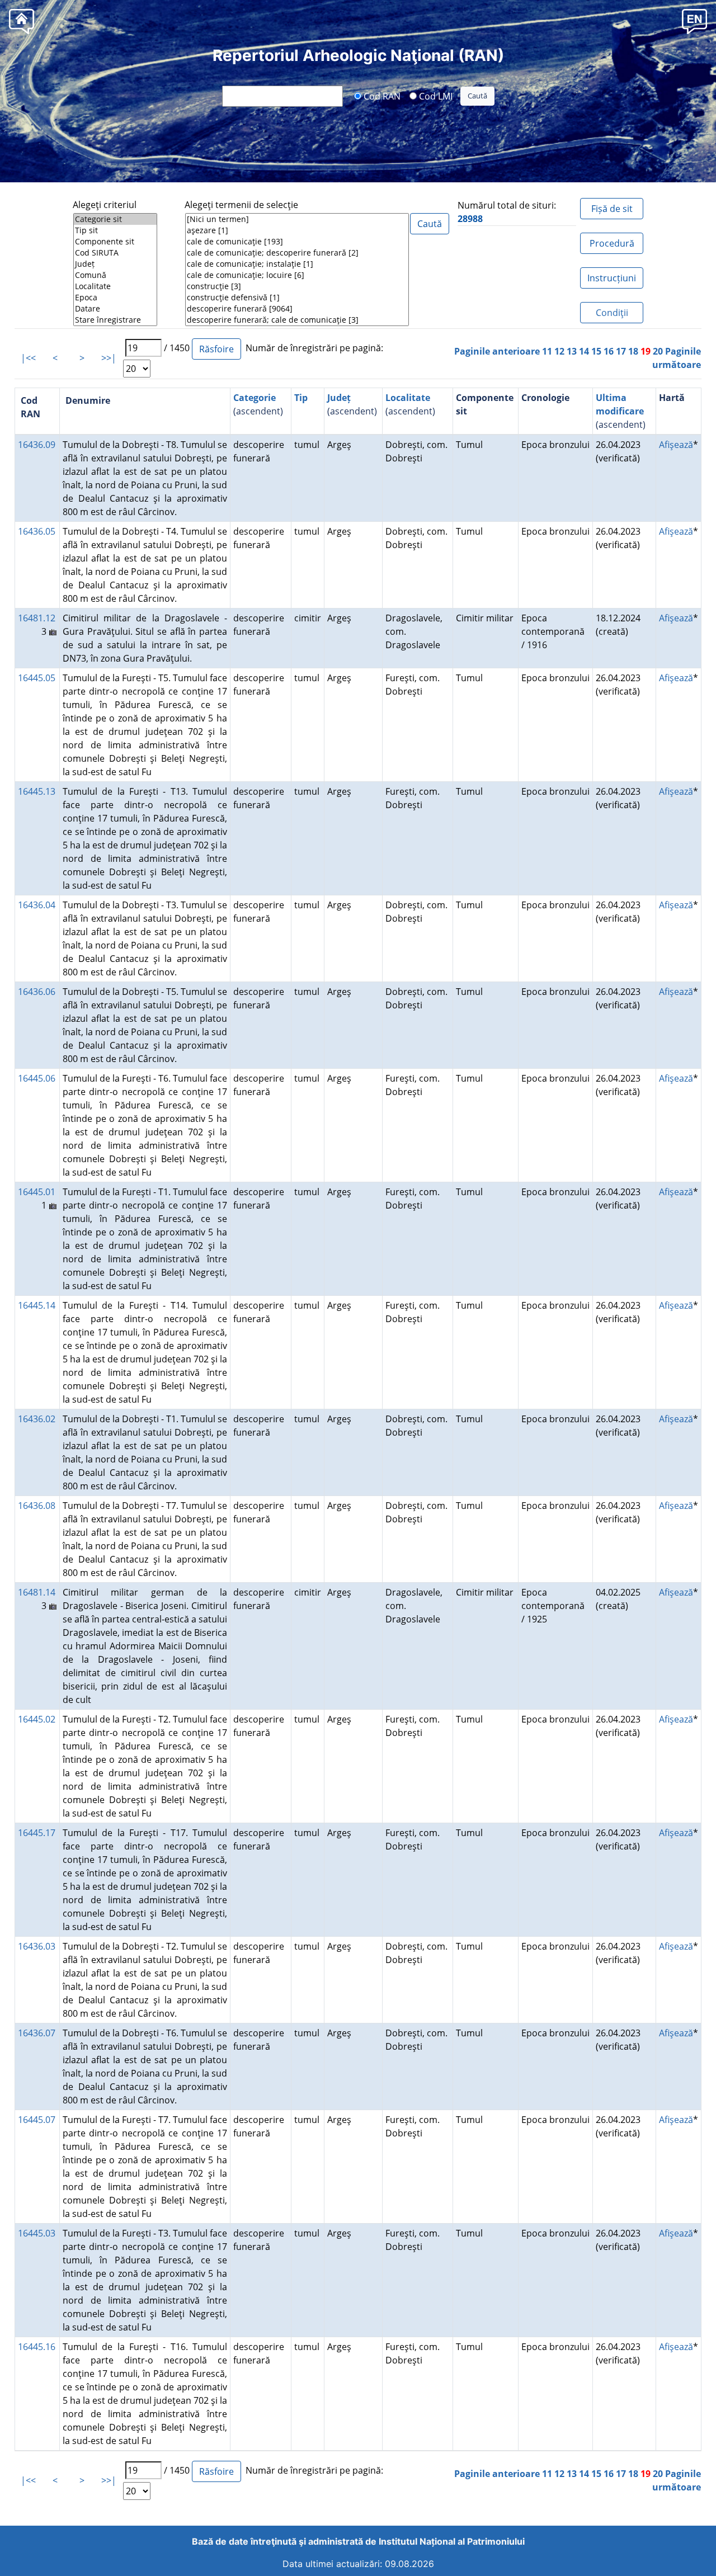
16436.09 (37, 445)
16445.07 (37, 2120)
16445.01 (37, 1192)
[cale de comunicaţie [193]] (297, 242)
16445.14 (37, 1305)
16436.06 (37, 992)
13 (572, 351)
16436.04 (37, 905)
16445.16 (37, 2347)
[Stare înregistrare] (115, 320)
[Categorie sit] (115, 219)
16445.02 (37, 1719)
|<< (28, 358)
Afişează (676, 445)
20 (658, 351)
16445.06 (37, 1078)
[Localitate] (115, 286)
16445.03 (37, 2233)
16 (609, 351)
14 (584, 351)
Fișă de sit (612, 209)
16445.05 (37, 678)
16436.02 (37, 1419)
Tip (301, 398)
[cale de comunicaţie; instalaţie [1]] (297, 264)
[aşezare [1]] (297, 230)
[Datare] (115, 309)
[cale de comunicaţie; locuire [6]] (297, 275)
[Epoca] (115, 298)
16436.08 (37, 1506)
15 (596, 351)
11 (547, 351)
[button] (694, 21)
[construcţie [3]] (297, 286)
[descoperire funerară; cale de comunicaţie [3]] (297, 320)
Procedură (612, 243)
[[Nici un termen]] (297, 219)
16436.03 (37, 1946)
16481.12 (37, 618)
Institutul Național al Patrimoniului (452, 2541)
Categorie (255, 398)
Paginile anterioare (497, 351)
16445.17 (37, 1833)
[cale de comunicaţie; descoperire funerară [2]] (297, 253)
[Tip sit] (115, 230)
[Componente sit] (115, 242)
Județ (339, 398)
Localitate (408, 398)
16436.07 (37, 2033)
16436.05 (37, 531)
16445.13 (37, 791)
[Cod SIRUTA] (115, 253)
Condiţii (612, 313)
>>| (109, 358)
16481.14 (37, 1592)
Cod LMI (435, 96)
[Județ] (115, 264)
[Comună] (115, 275)
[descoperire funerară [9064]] (297, 309)
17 (621, 351)
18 (633, 351)
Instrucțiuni (612, 278)
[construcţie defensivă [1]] (297, 298)
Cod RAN (381, 96)
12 (559, 351)
